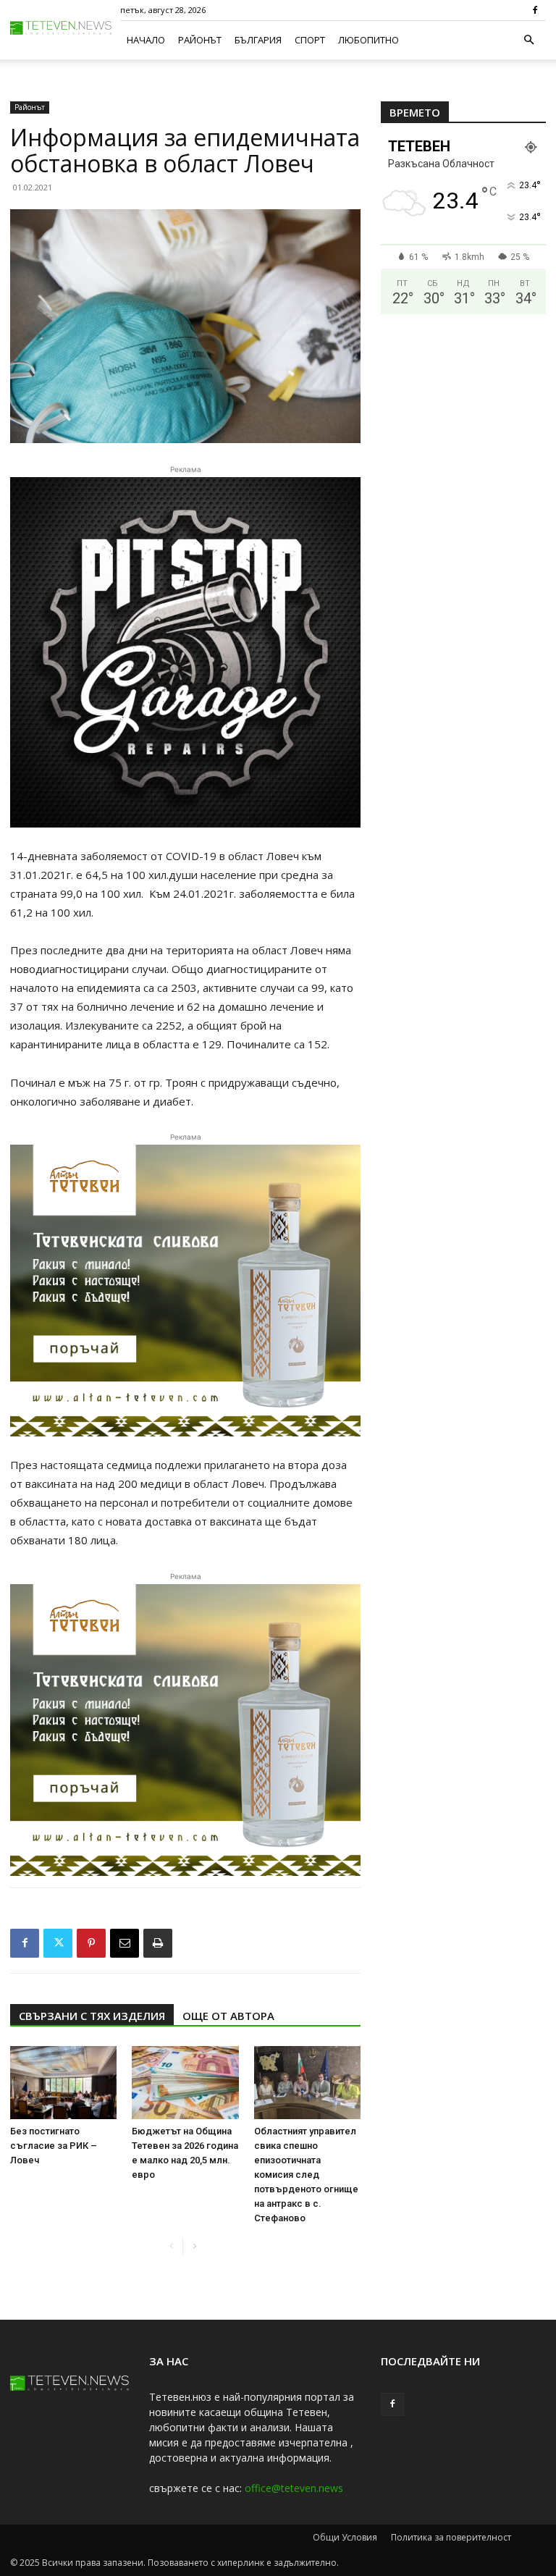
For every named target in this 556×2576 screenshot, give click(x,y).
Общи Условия (345, 2537)
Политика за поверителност (451, 2537)
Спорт (310, 40)
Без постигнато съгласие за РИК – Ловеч (54, 2146)
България (258, 40)
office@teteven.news (294, 2488)
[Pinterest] (91, 1943)
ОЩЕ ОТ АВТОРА (228, 2016)
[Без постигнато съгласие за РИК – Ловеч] (63, 2083)
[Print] (158, 1943)
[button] (528, 40)
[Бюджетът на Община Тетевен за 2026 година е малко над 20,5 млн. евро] (185, 2083)
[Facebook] (535, 10)
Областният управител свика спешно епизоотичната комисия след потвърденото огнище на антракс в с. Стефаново (306, 2175)
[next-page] (194, 2247)
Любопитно (368, 40)
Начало (146, 40)
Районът (200, 40)
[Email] (125, 1943)
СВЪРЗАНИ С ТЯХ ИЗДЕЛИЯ (92, 2016)
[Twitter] (58, 1943)
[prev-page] (171, 2247)
